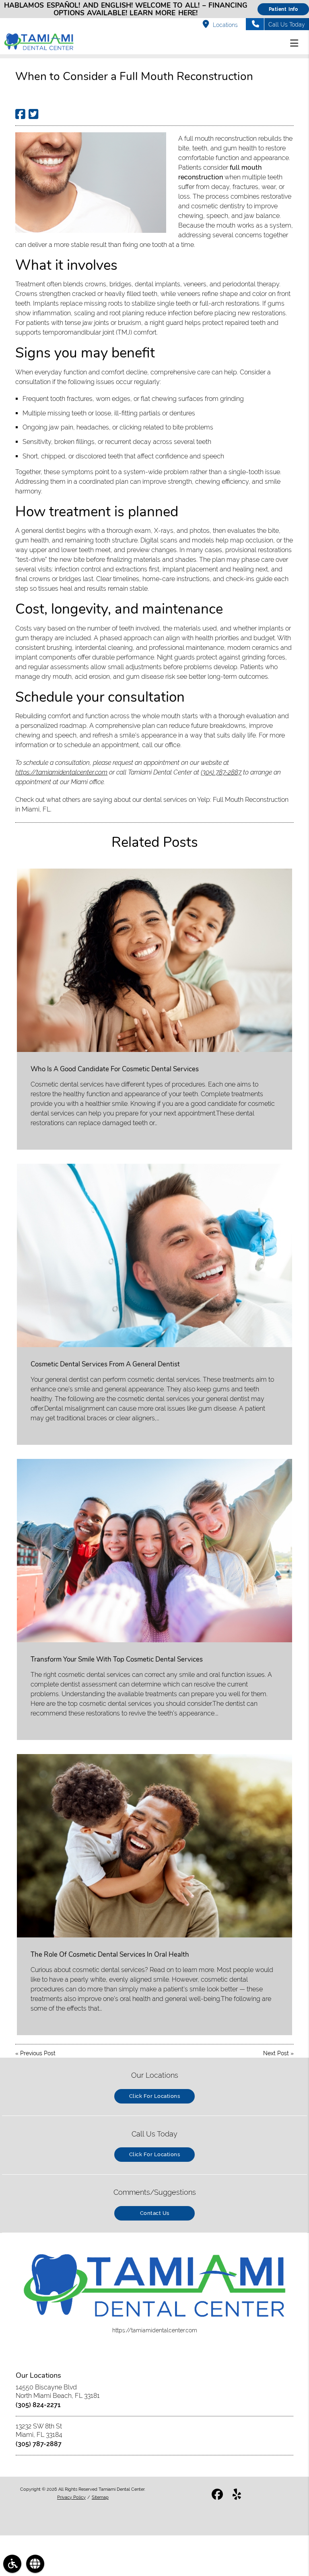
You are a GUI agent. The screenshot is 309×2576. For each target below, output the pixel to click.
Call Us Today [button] (287, 25)
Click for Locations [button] (155, 2096)
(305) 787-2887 (221, 772)
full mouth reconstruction (220, 139)
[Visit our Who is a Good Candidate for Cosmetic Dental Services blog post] (154, 960)
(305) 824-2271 (38, 2405)
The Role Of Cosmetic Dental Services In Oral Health (110, 1955)
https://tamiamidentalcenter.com (61, 772)
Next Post (276, 2053)
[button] (297, 43)
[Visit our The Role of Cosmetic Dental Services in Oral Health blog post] (154, 1846)
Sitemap (100, 2497)
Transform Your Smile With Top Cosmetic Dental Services (117, 1659)
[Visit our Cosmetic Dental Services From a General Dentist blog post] (154, 1255)
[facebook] (217, 2496)
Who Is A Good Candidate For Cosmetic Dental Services (115, 1069)
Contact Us (155, 2213)
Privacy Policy (71, 2497)
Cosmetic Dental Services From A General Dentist (105, 1364)
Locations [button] (225, 25)
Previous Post (38, 2053)
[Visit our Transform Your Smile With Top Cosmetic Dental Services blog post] (154, 1551)
